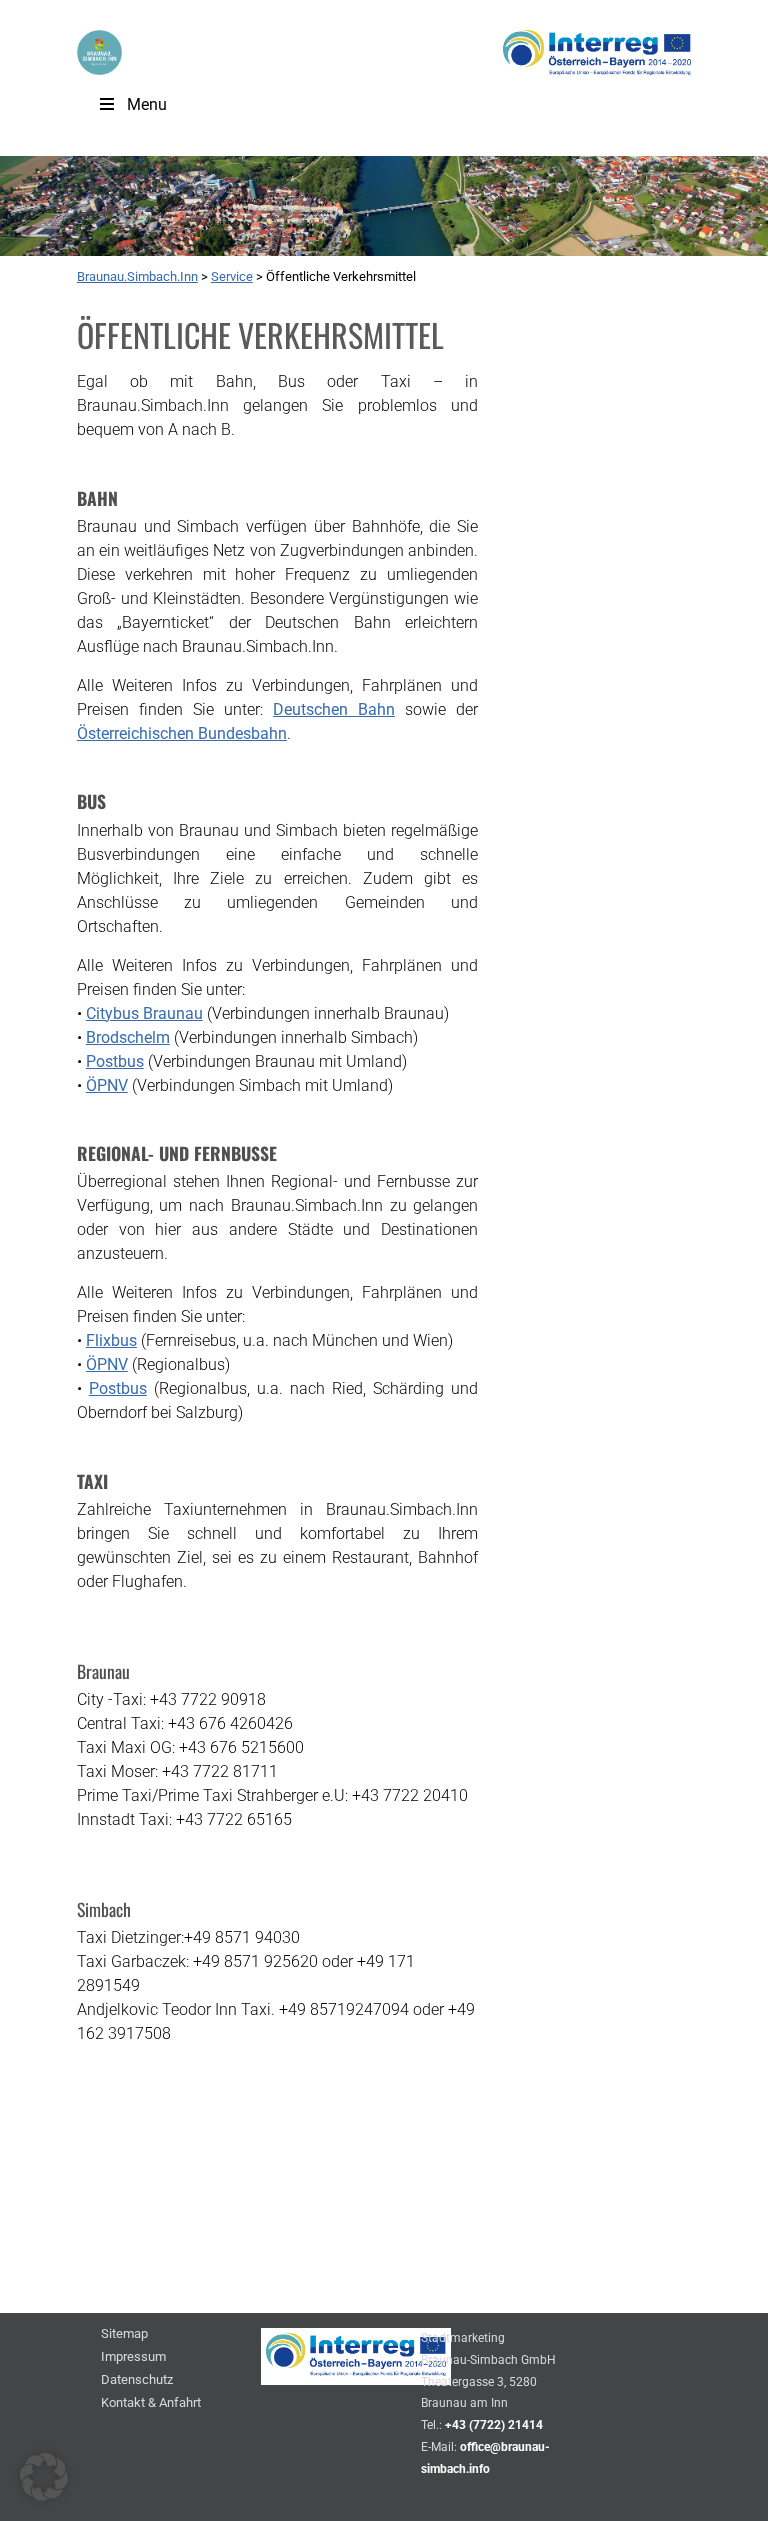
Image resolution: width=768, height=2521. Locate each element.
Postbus (115, 1061)
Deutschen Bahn (334, 709)
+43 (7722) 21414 (494, 2425)
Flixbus (111, 1340)
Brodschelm (128, 1037)
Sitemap (124, 2334)
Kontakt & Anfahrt (151, 2403)
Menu (147, 104)
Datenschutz (137, 2380)
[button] (44, 2477)
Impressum (133, 2357)
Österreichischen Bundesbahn (182, 733)
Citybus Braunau (144, 1013)
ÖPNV (107, 1085)
